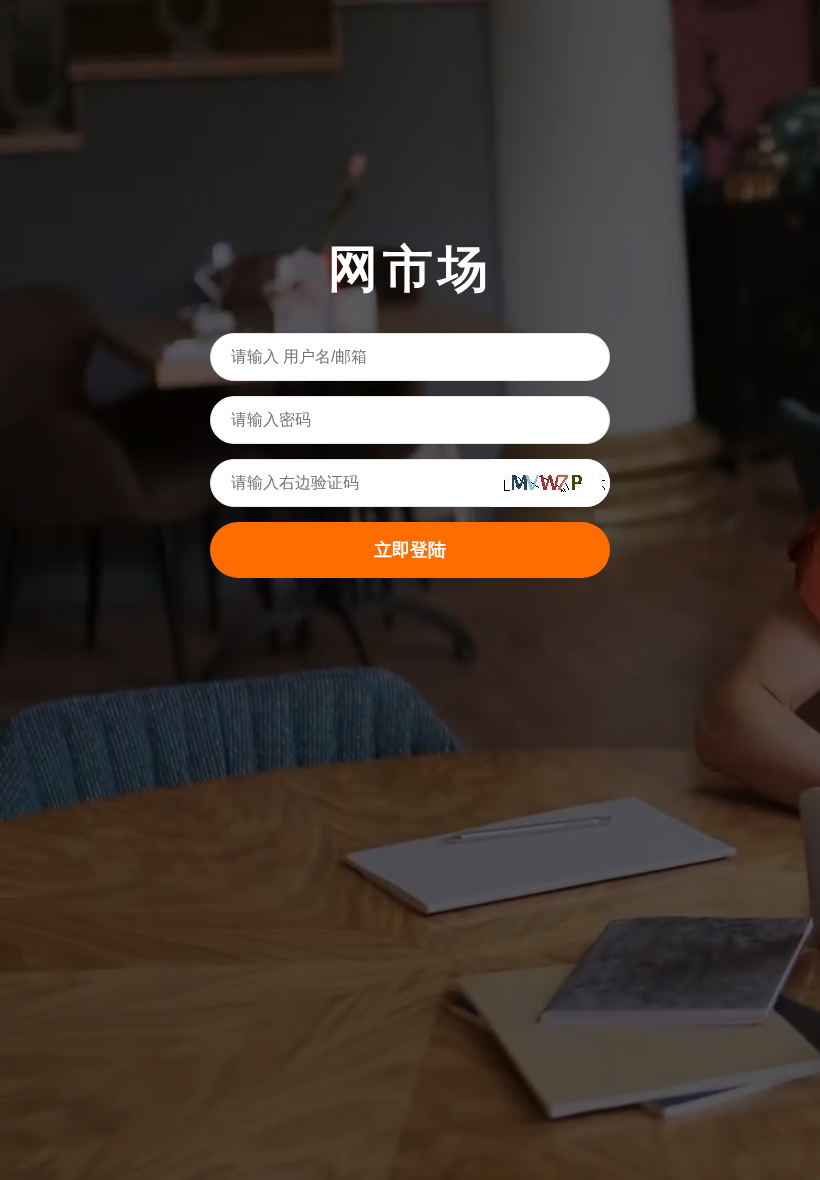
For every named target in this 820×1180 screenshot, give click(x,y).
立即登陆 (410, 550)
